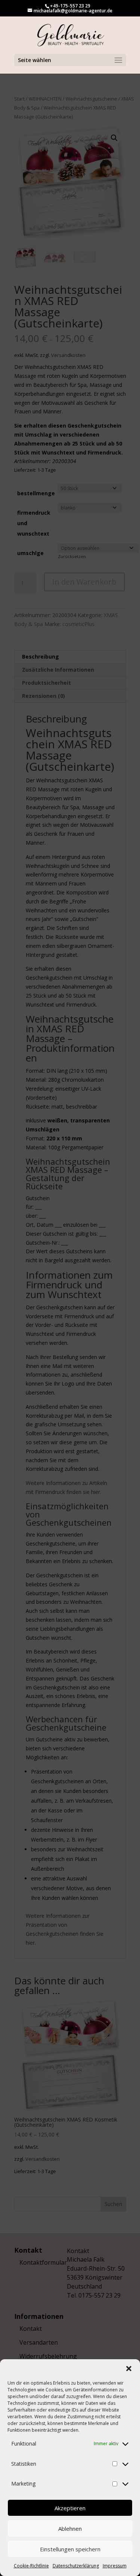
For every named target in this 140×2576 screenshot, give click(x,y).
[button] (129, 2369)
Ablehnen (70, 2529)
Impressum (115, 2566)
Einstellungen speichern (70, 2549)
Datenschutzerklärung (76, 2566)
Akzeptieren (70, 2508)
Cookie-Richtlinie (31, 2566)
